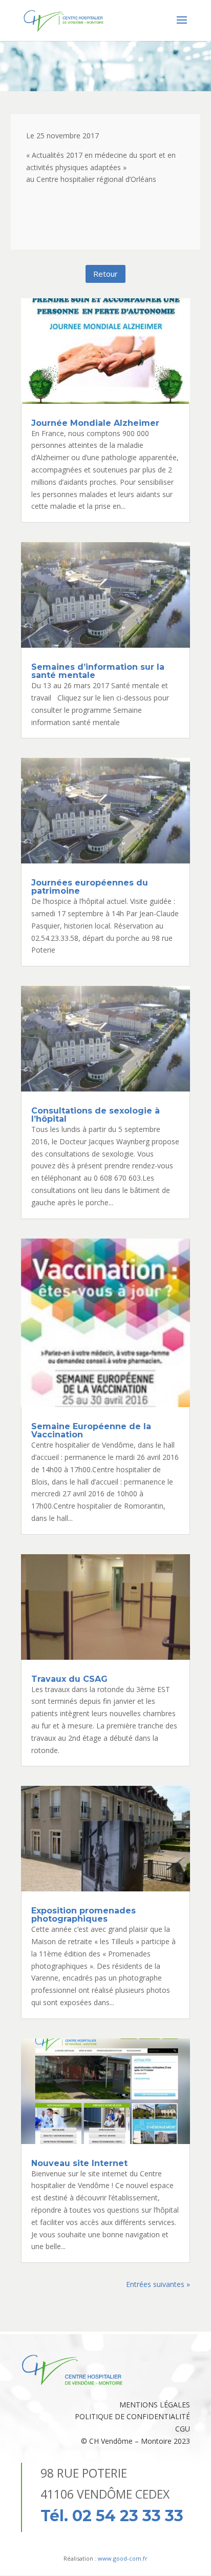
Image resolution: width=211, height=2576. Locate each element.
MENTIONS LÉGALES (155, 2405)
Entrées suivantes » (158, 2284)
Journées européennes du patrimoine (90, 887)
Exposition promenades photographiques (83, 1915)
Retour (105, 274)
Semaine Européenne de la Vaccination (91, 1430)
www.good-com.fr (123, 2558)
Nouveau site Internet (79, 2163)
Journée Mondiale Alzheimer (95, 423)
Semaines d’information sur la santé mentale (98, 671)
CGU (183, 2429)
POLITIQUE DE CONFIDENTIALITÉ (132, 2416)
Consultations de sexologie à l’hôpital (96, 1115)
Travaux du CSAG (69, 1679)
